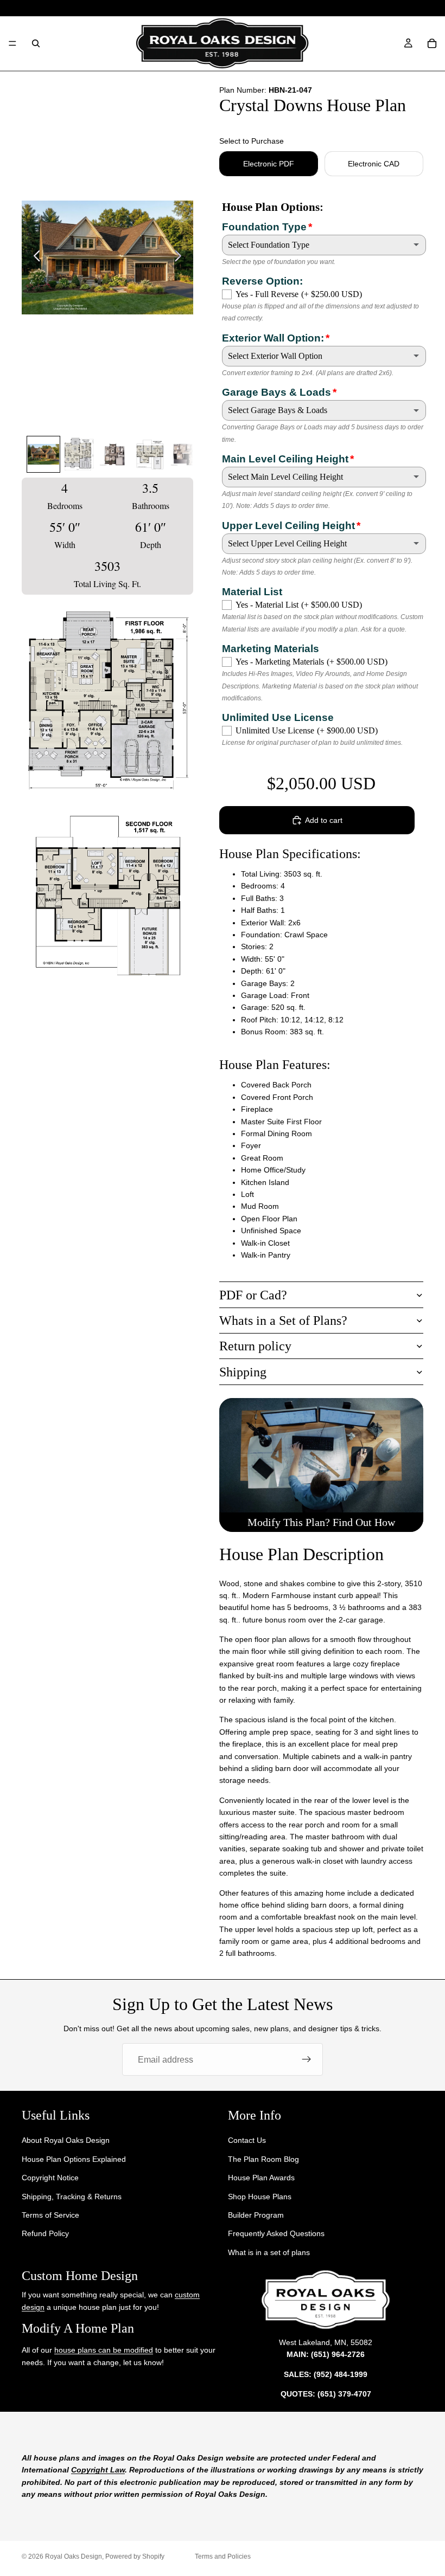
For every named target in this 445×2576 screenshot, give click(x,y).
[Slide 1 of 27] (43, 454)
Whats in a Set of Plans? (283, 1321)
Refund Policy (45, 2234)
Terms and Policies (223, 2556)
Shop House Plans (260, 2197)
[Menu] (12, 43)
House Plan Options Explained (74, 2159)
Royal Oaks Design (74, 2556)
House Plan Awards (261, 2178)
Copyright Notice (50, 2178)
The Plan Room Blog (263, 2159)
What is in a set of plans (269, 2252)
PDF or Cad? (253, 1295)
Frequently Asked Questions (276, 2234)
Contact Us (247, 2141)
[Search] (36, 43)
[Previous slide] (34, 257)
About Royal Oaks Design (66, 2141)
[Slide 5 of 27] (185, 454)
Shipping (243, 1372)
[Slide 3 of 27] (114, 454)
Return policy (255, 1346)
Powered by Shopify (135, 2556)
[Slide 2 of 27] (79, 454)
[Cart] (432, 43)
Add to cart (324, 820)
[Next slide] (181, 257)
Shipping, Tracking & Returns (72, 2197)
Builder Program (256, 2215)
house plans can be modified (104, 2350)
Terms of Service (50, 2215)
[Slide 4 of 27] (150, 454)
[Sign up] (307, 2059)
